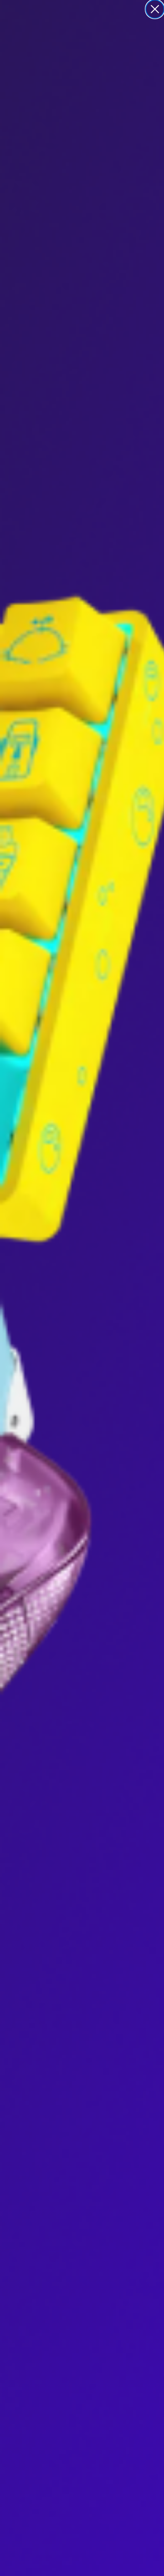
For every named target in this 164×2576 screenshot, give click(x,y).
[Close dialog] (155, 9)
